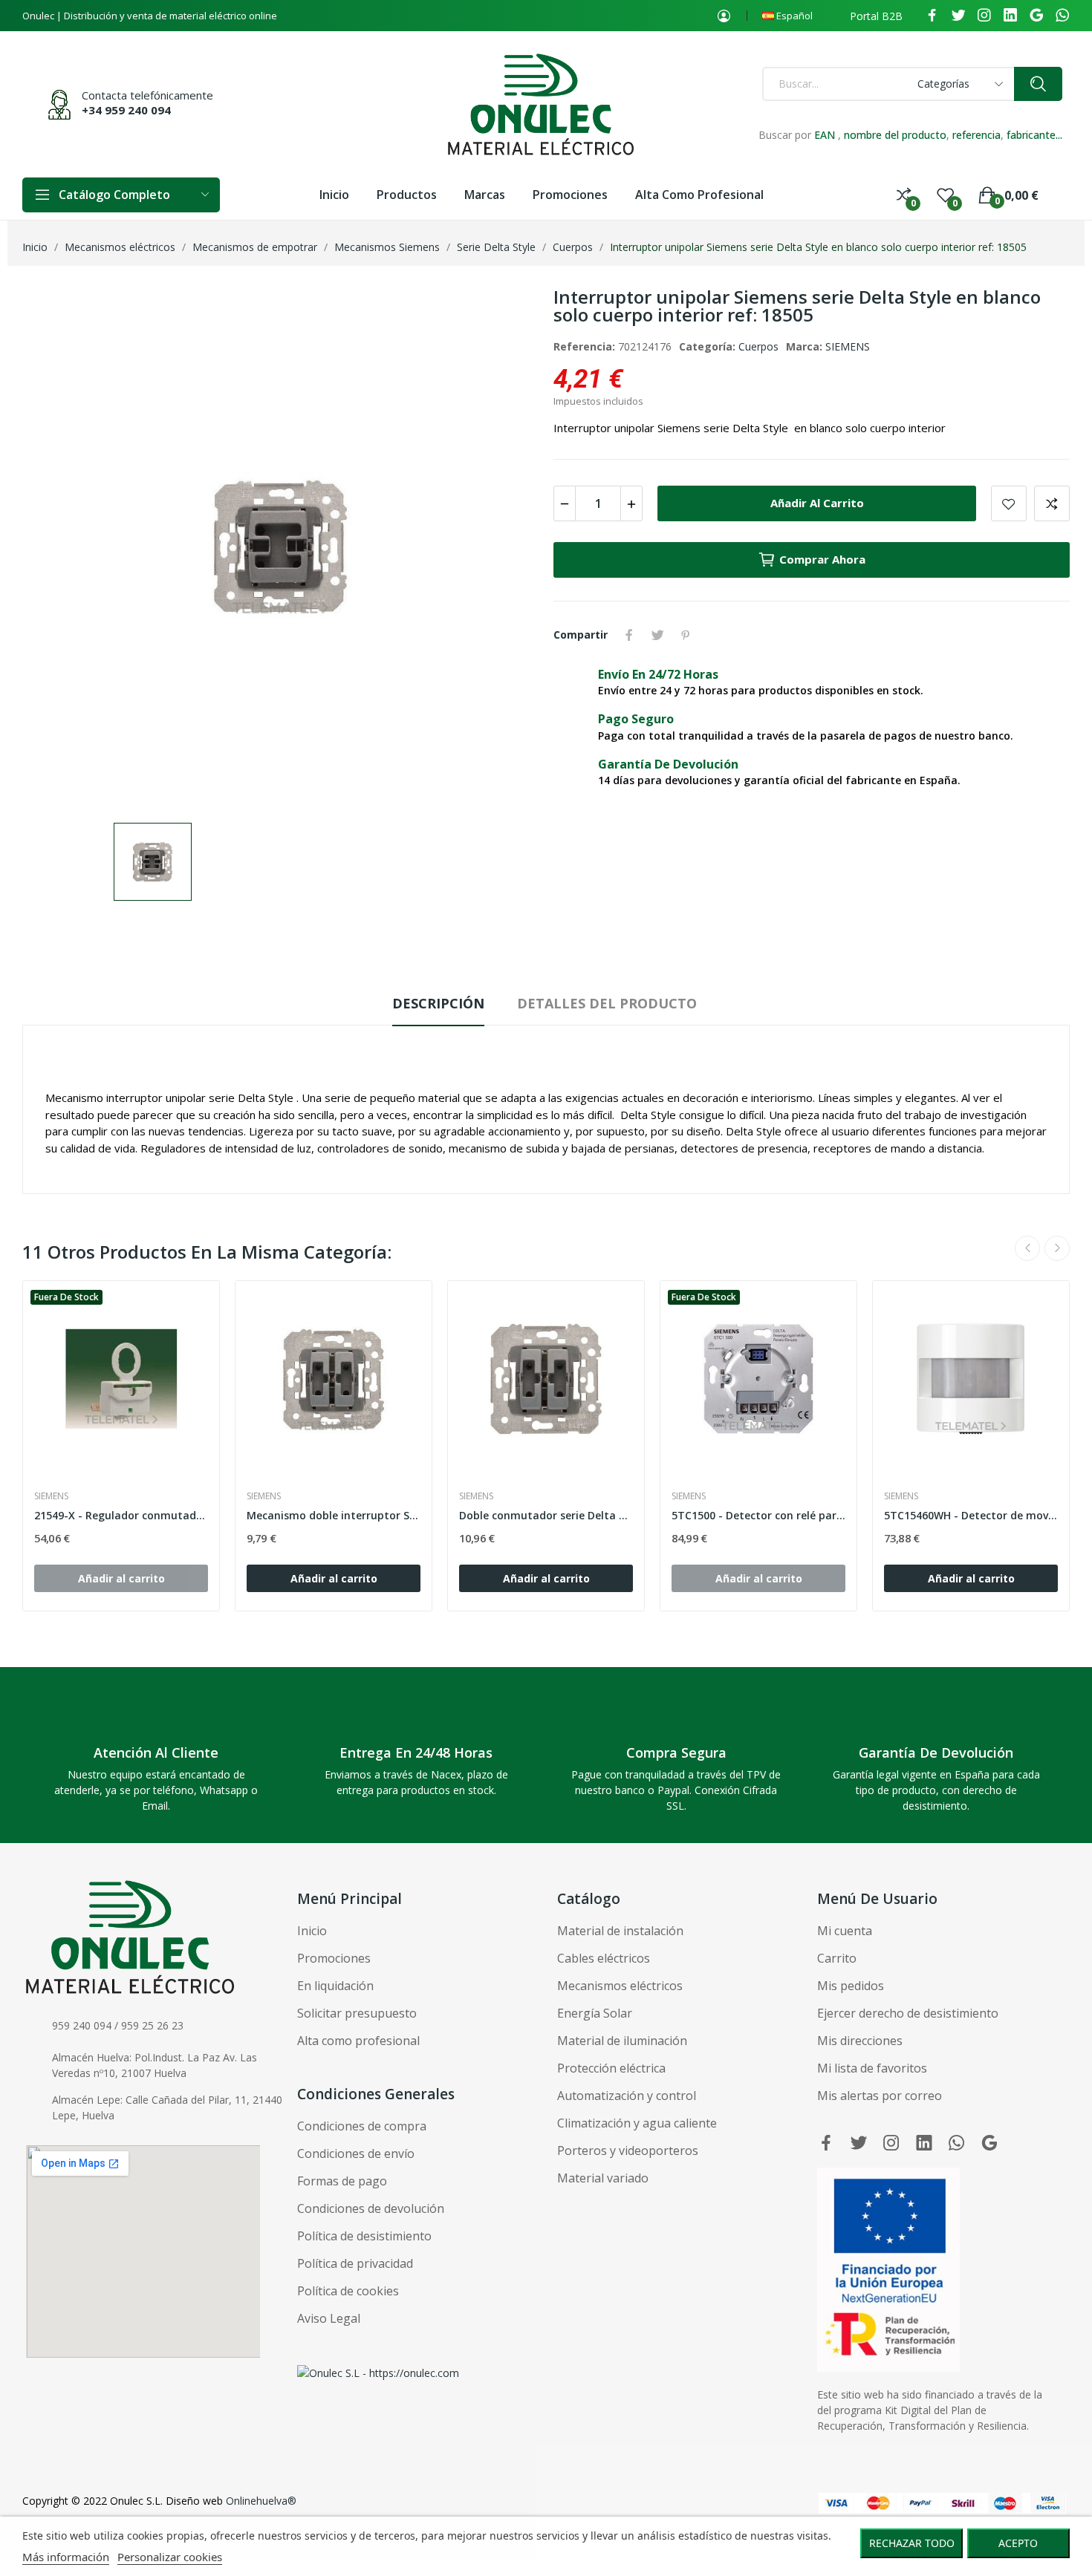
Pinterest (686, 635)
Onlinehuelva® (261, 2501)
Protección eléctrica (611, 2068)
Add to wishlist (1009, 503)
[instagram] (984, 16)
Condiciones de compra (362, 2126)
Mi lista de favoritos (872, 2068)
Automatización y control (627, 2096)
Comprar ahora (822, 559)
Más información (66, 2557)
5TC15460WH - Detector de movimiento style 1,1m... (971, 1515)
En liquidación (335, 1986)
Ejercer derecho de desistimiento (908, 2013)
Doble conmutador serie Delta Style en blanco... (546, 1515)
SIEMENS (848, 346)
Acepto (1018, 2543)
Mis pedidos (851, 1986)
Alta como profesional (358, 2041)
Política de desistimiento (364, 2236)
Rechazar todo (912, 2543)
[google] (1036, 16)
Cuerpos (758, 346)
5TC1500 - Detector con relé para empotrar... (758, 1515)
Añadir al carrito (817, 503)
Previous (1027, 1248)
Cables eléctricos (604, 1958)
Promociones (334, 1958)
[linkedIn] (1010, 16)
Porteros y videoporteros (628, 2151)
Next (1057, 1248)
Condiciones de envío (356, 2153)
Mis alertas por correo (880, 2096)
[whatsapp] (1062, 16)
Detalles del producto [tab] (607, 1003)
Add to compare (1052, 503)
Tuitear (657, 635)
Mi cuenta (845, 1931)
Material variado (603, 2178)
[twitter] (958, 16)
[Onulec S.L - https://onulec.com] (378, 2372)
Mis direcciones (860, 2041)
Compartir (629, 635)
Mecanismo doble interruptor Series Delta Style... (334, 1515)
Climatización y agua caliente (637, 2123)
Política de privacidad (355, 2263)
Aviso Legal (329, 2318)
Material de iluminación (622, 2041)
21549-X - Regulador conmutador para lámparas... (121, 1515)
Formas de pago (342, 2181)
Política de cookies (348, 2291)
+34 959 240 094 (126, 110)
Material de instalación (620, 1931)
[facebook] (932, 16)
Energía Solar (595, 2013)
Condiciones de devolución (371, 2208)
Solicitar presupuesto (357, 2013)
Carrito (837, 1958)
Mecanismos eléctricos (620, 1986)
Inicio (312, 1931)
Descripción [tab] (438, 1003)
